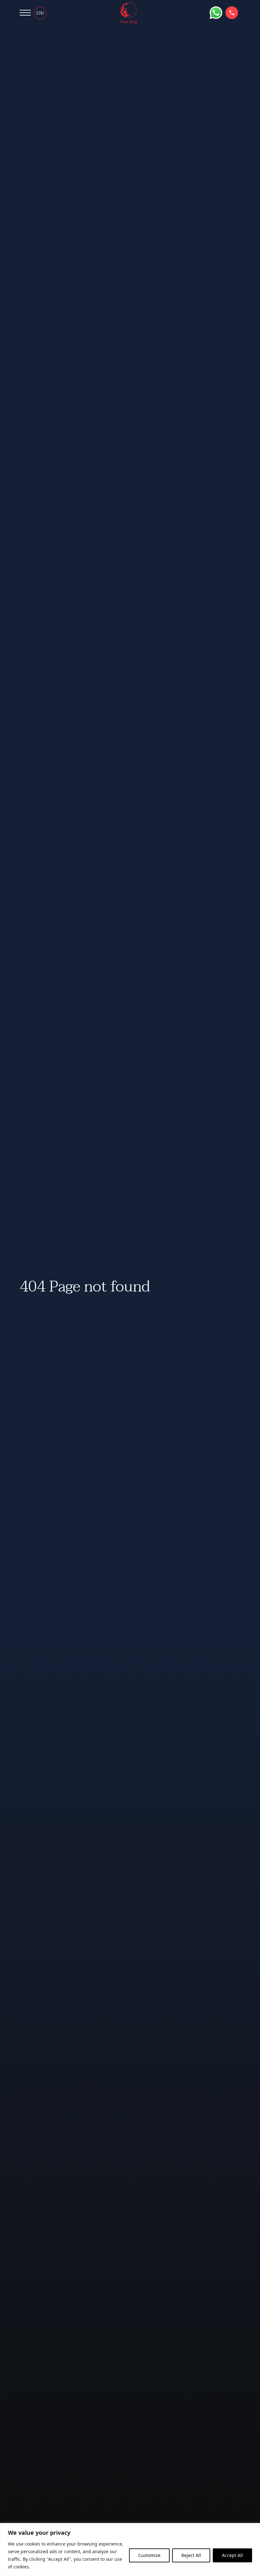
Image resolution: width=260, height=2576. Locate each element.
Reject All (191, 2555)
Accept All (232, 2555)
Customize (149, 2555)
